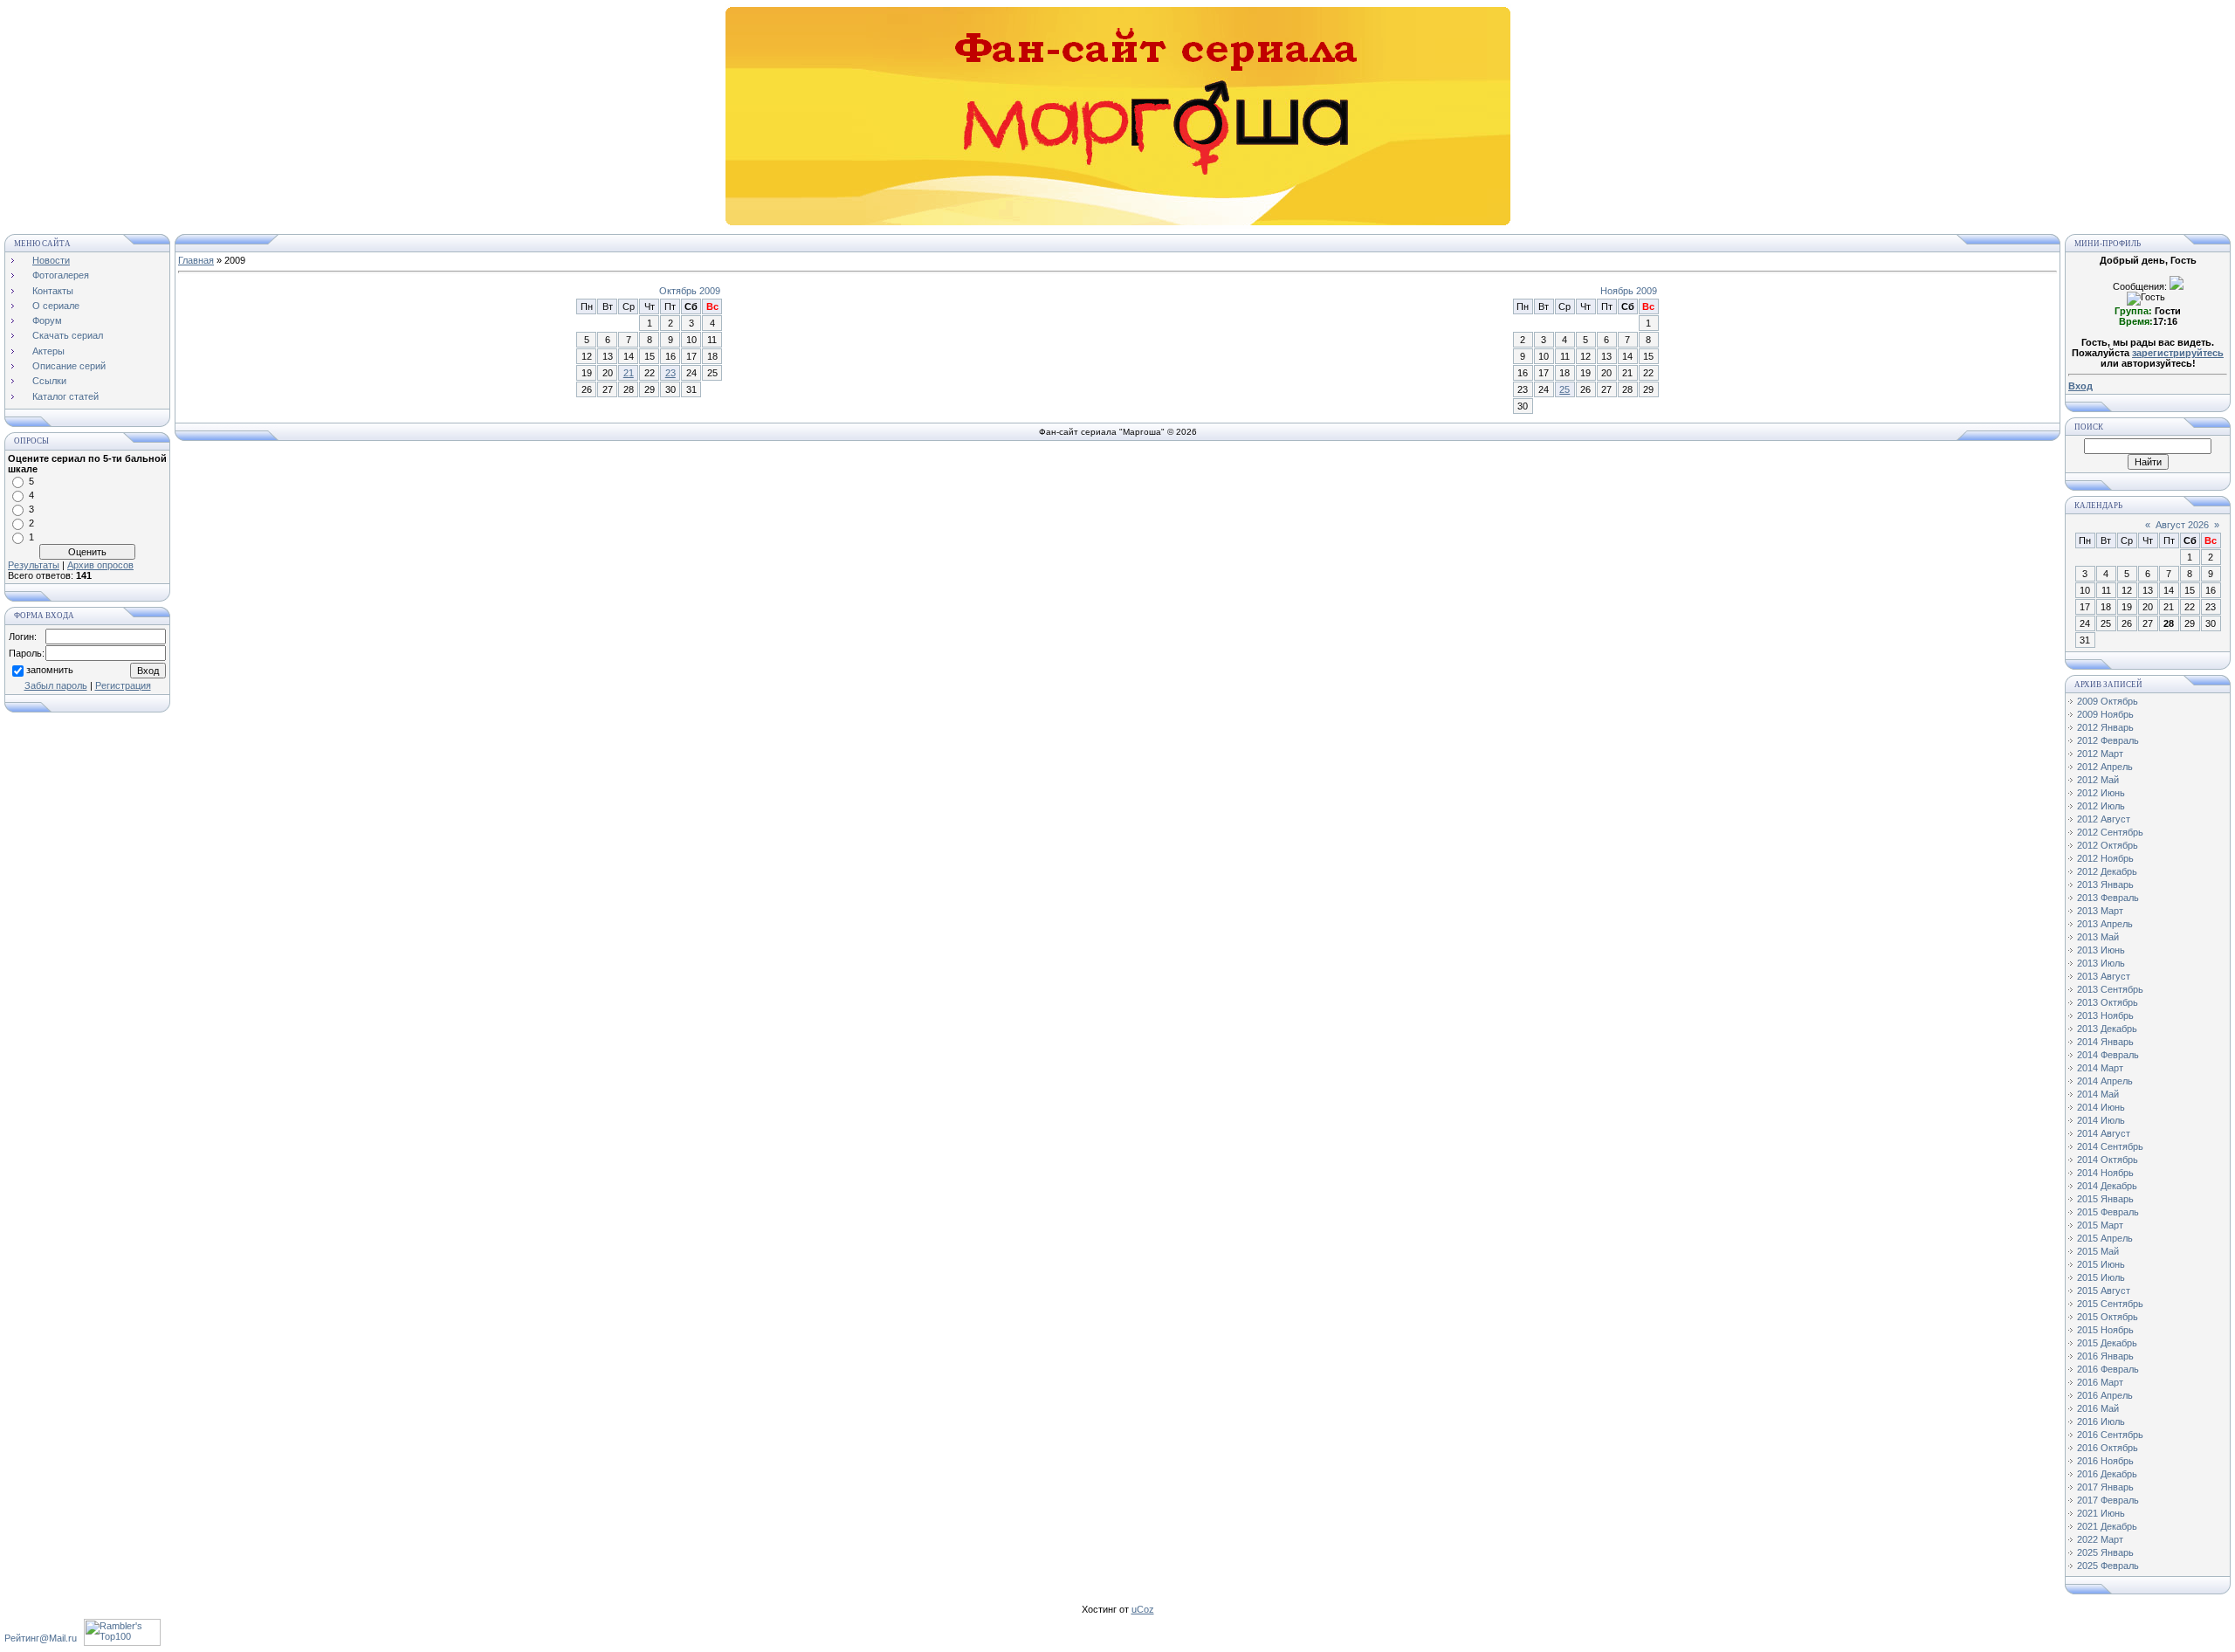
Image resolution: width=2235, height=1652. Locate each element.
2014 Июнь (2101, 1107)
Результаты (34, 565)
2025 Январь (2105, 1552)
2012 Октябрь (2108, 845)
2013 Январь (2105, 885)
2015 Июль (2101, 1277)
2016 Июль (2101, 1421)
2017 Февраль (2108, 1500)
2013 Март (2100, 911)
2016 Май (2098, 1408)
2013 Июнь (2101, 950)
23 (670, 373)
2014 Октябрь (2108, 1160)
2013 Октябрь (2108, 1002)
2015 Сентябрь (2110, 1304)
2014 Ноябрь (2105, 1173)
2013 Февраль (2108, 898)
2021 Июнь (2101, 1513)
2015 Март (2100, 1225)
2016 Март (2100, 1382)
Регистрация (123, 685)
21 (629, 373)
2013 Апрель (2105, 924)
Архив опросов (100, 565)
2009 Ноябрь (2105, 714)
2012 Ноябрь (2105, 858)
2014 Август (2104, 1133)
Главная (196, 260)
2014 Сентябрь (2110, 1146)
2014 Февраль (2108, 1055)
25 (1564, 389)
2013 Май (2098, 937)
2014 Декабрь (2107, 1186)
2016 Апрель (2105, 1395)
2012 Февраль (2108, 740)
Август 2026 (2182, 525)
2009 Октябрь (2108, 701)
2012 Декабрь (2107, 871)
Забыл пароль (56, 685)
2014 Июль (2101, 1120)
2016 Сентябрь (2110, 1435)
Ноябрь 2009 (1629, 291)
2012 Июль (2101, 806)
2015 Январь (2105, 1199)
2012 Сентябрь (2110, 832)
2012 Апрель (2105, 767)
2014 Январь (2105, 1042)
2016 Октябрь (2108, 1448)
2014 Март (2100, 1068)
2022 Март (2100, 1539)
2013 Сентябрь (2110, 989)
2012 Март (2100, 754)
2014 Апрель (2105, 1081)
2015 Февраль (2108, 1212)
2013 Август (2104, 976)
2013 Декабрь (2107, 1029)
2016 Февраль (2108, 1369)
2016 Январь (2105, 1356)
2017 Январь (2105, 1487)
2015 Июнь (2101, 1264)
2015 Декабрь (2107, 1343)
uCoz (1143, 1609)
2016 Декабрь (2107, 1474)
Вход (2080, 386)
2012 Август (2104, 819)
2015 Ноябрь (2105, 1330)
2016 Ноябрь (2105, 1461)
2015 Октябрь (2108, 1317)
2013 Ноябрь (2105, 1015)
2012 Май (2098, 780)
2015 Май (2098, 1251)
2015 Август (2104, 1291)
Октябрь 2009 (690, 291)
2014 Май (2098, 1094)
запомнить (50, 670)
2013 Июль (2101, 963)
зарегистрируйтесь (2178, 353)
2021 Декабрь (2107, 1526)
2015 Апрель (2105, 1238)
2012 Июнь (2101, 793)
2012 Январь (2105, 727)
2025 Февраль (2108, 1566)
